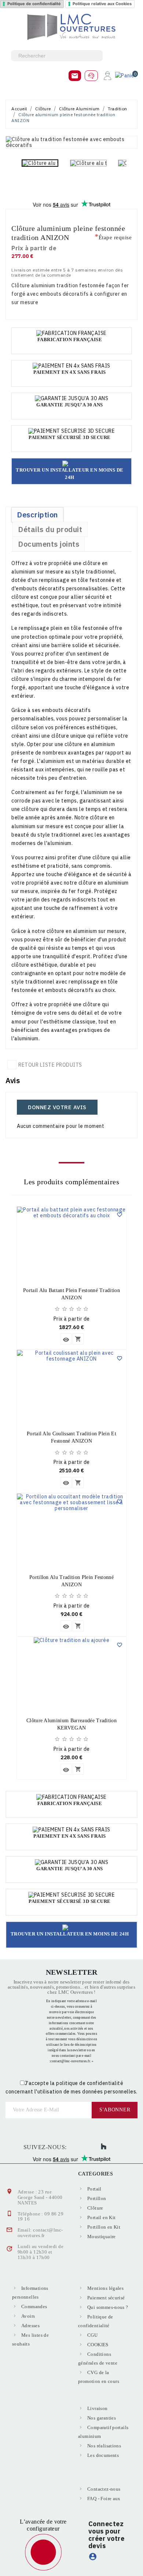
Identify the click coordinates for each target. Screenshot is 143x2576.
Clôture (95, 2208)
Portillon (97, 2198)
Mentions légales (105, 2288)
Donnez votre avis (57, 1107)
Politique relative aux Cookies (102, 4)
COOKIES (98, 2345)
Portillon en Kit (104, 2227)
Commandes (34, 2306)
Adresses (30, 2326)
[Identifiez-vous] (107, 75)
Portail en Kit (101, 2217)
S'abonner (115, 2110)
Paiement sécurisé (106, 2298)
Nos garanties (102, 2418)
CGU (92, 2335)
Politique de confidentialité (34, 4)
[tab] (37, 515)
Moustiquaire (102, 2237)
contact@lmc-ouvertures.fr (40, 2233)
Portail (94, 2189)
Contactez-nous (104, 2489)
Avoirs (28, 2316)
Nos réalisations (104, 2446)
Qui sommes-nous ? (108, 2307)
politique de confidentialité (90, 2083)
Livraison (98, 2408)
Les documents (103, 2455)
